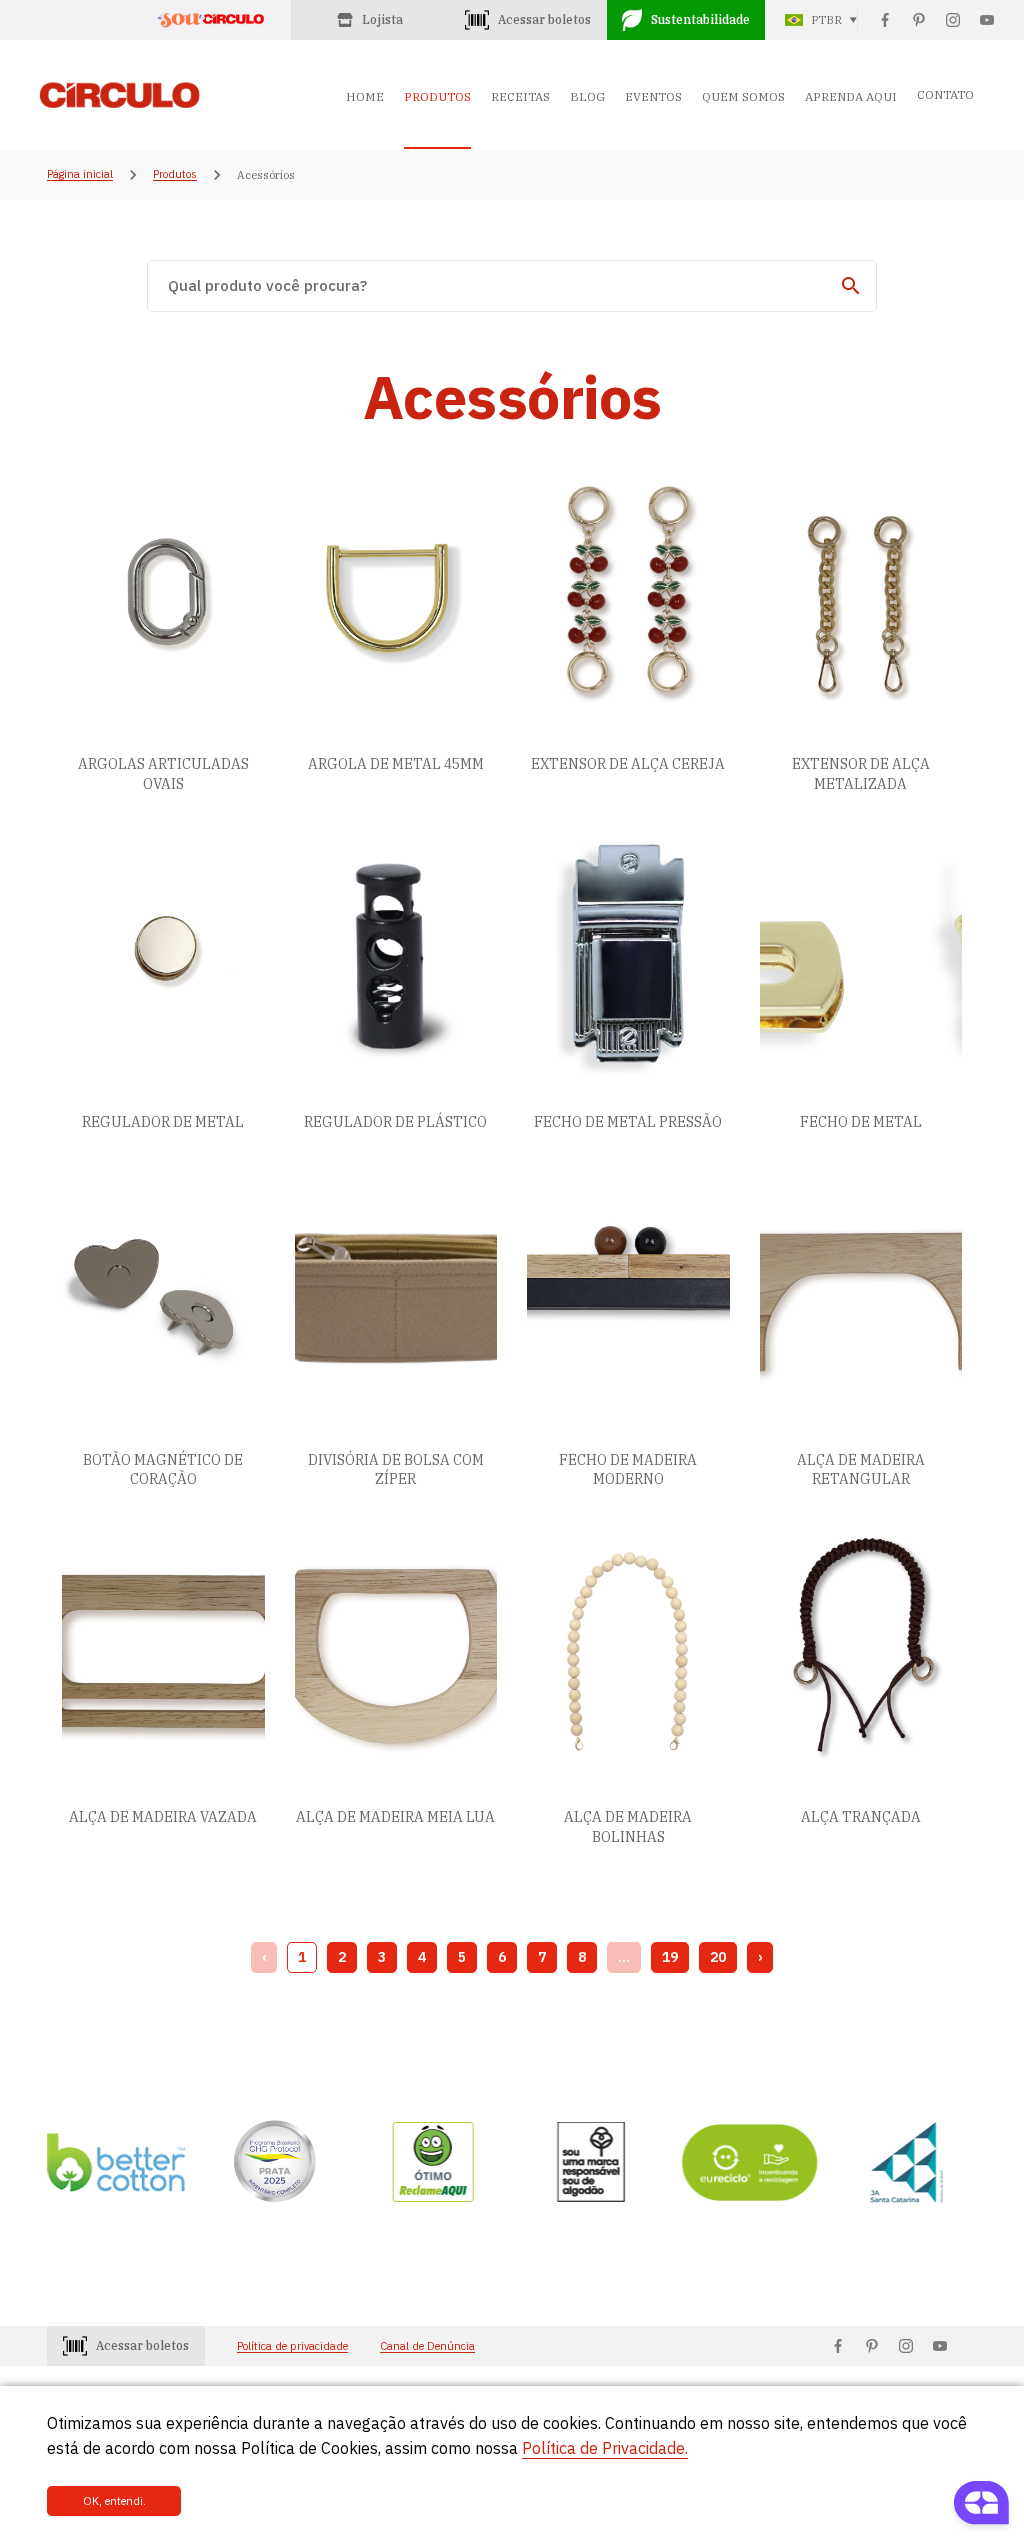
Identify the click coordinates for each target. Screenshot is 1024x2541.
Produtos (175, 175)
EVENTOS (653, 96)
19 (670, 1957)
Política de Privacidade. (605, 2448)
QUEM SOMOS (743, 96)
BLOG (587, 96)
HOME (365, 96)
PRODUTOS (437, 96)
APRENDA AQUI (851, 96)
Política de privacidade (292, 2346)
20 (718, 1957)
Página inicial (80, 175)
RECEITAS (520, 96)
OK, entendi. (114, 2501)
